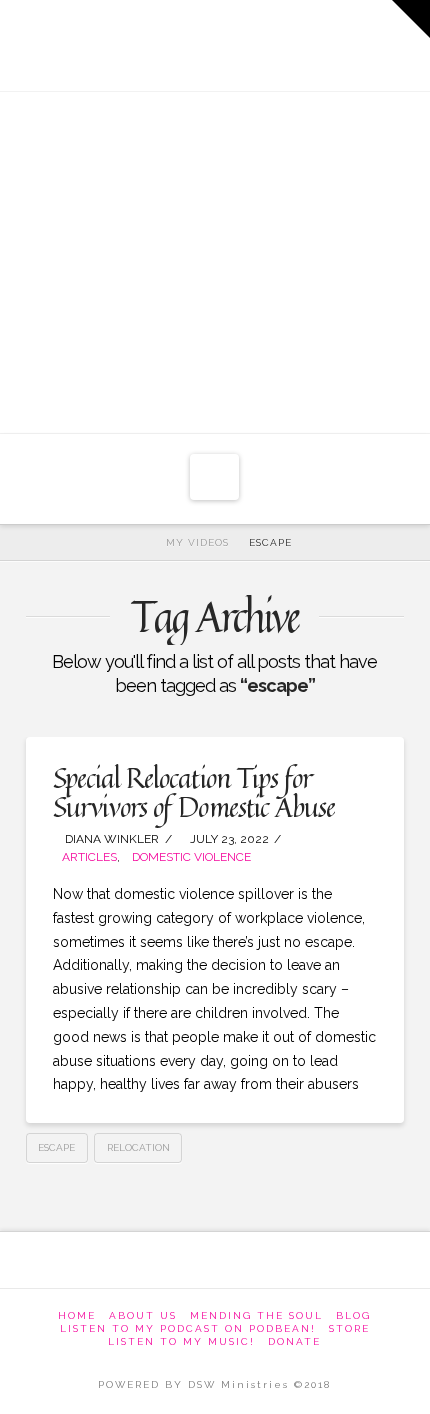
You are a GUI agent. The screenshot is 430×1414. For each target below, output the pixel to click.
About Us (143, 1315)
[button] (214, 477)
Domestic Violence (191, 857)
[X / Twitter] (185, 40)
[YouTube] (246, 40)
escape (56, 1147)
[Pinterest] (307, 40)
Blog (353, 1315)
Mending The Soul (256, 1315)
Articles (89, 857)
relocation (138, 1147)
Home (77, 1315)
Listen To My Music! (181, 1341)
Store (349, 1328)
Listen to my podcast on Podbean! (188, 1328)
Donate (294, 1341)
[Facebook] (125, 40)
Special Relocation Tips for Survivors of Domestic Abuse (194, 792)
